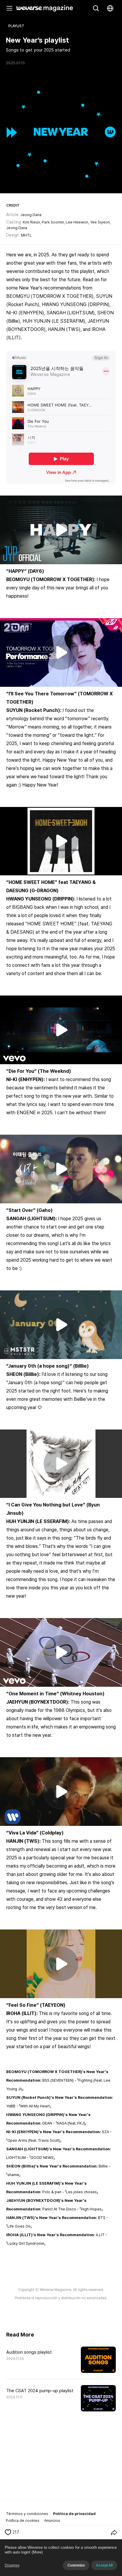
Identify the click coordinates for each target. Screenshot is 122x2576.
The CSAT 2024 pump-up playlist (40, 2391)
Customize (76, 2565)
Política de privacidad (74, 2514)
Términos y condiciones (27, 2514)
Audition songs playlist (29, 2352)
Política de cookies (23, 2520)
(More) (37, 2552)
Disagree (12, 2565)
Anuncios (52, 2520)
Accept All (104, 2565)
